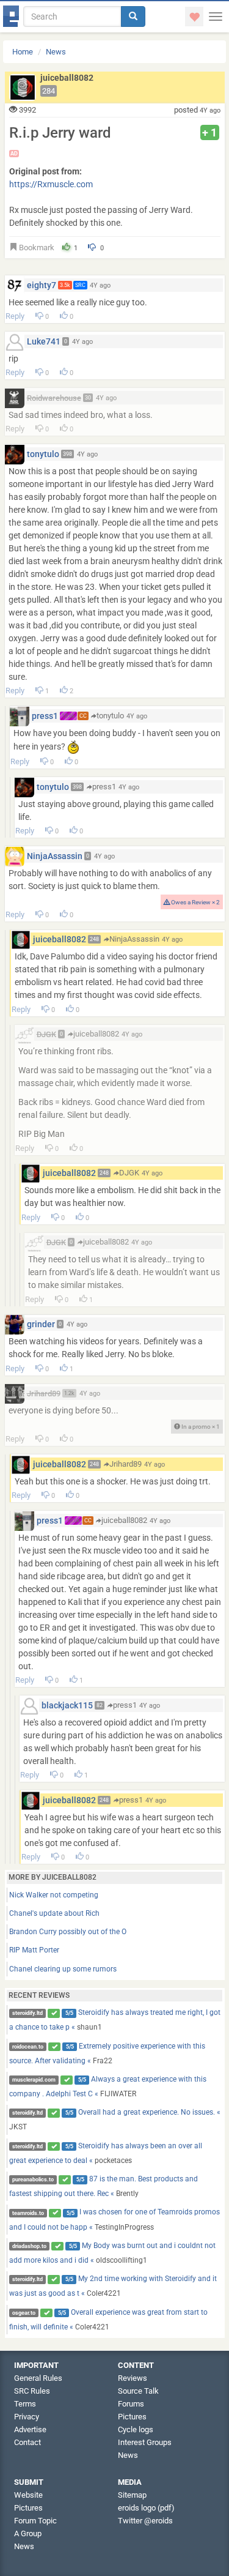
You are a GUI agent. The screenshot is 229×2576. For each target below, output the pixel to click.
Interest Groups (145, 2442)
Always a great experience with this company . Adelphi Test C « (108, 2086)
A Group (28, 2533)
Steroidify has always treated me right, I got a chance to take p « (115, 2020)
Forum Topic (35, 2521)
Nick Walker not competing (54, 1895)
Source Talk (138, 2391)
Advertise (30, 2429)
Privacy (27, 2417)
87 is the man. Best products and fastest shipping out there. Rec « (104, 2186)
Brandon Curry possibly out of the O (68, 1932)
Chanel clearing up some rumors (63, 1969)
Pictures (132, 2417)
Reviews (133, 2378)
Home (23, 52)
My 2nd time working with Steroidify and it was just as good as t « (113, 2286)
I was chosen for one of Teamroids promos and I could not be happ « (115, 2219)
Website (28, 2495)
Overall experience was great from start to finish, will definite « (109, 2320)
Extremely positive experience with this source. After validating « (107, 2053)
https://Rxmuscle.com (51, 184)
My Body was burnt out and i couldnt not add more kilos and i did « (113, 2253)
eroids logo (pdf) (146, 2508)
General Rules (38, 2378)
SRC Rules (32, 2391)
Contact (27, 2442)
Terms (25, 2404)
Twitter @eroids (145, 2521)
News (56, 52)
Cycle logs (136, 2429)
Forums (131, 2404)
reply (15, 316)
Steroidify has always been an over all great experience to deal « (106, 2153)
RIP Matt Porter (34, 1950)
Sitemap (132, 2495)
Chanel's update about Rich (54, 1913)
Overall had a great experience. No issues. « (115, 2120)
